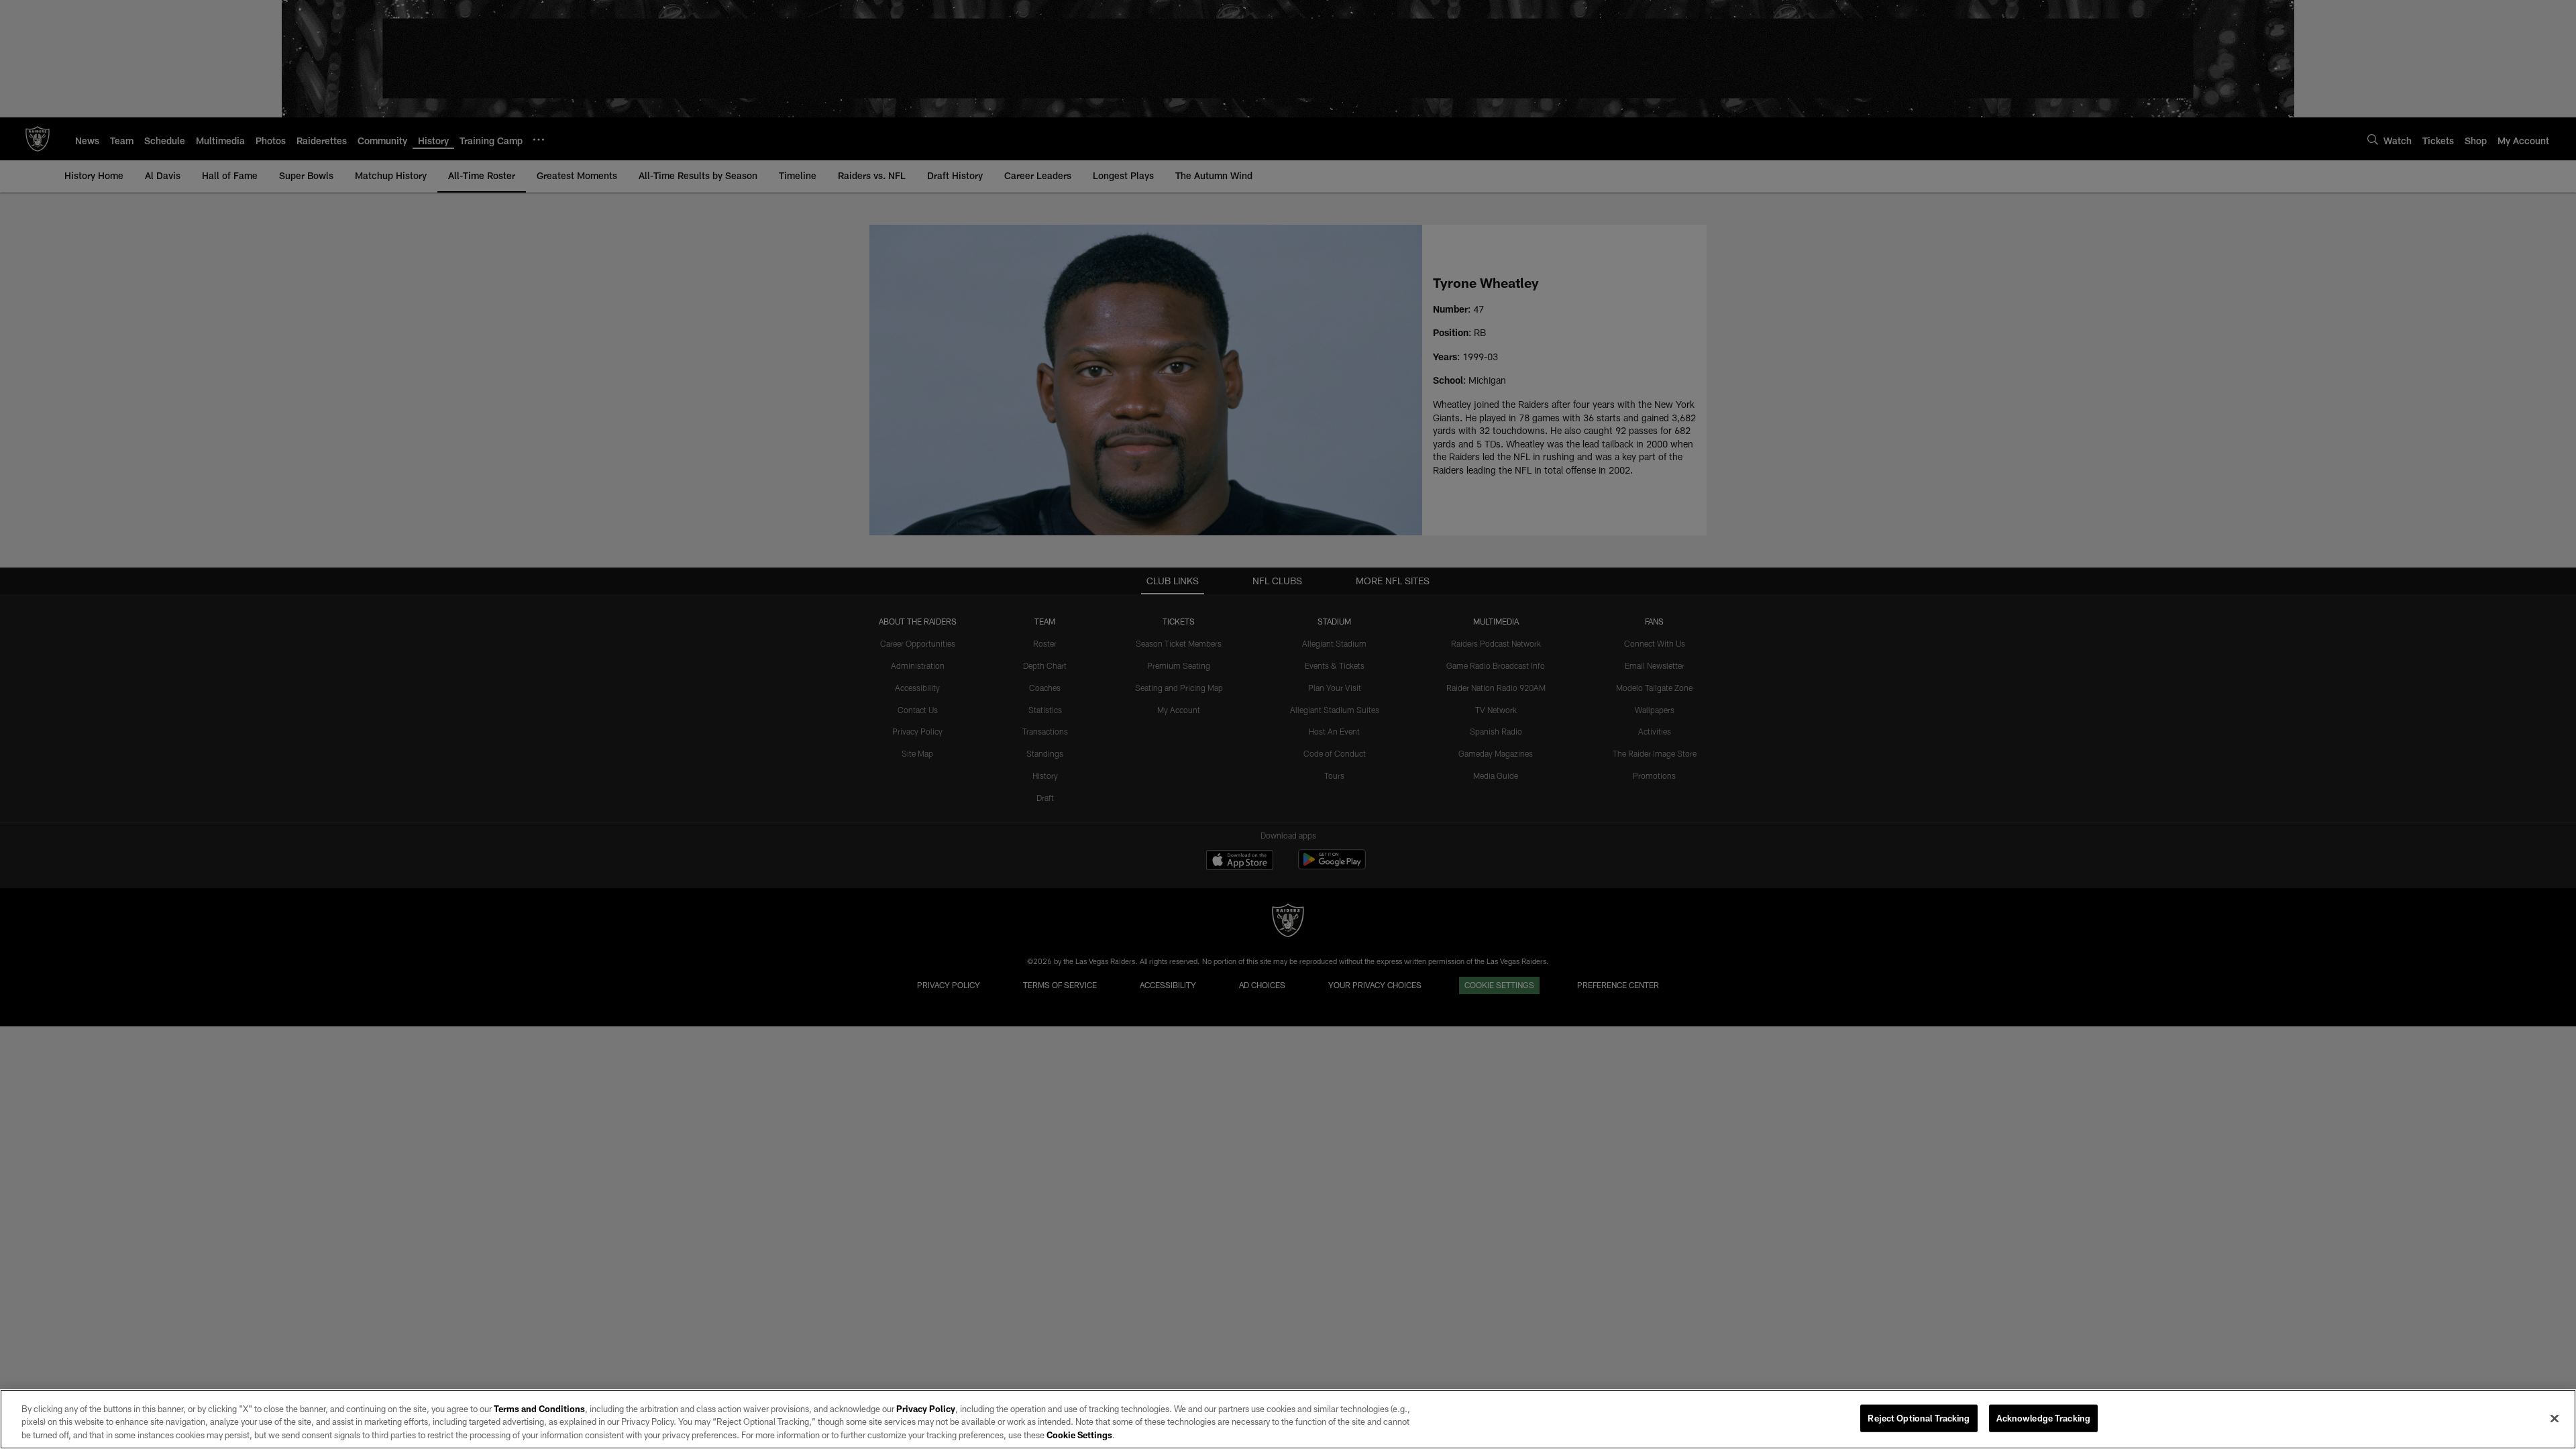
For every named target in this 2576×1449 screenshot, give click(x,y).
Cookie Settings (1079, 1435)
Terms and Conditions (539, 1409)
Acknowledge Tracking (2044, 1417)
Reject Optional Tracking (1919, 1417)
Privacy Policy (926, 1409)
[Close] (2555, 1418)
